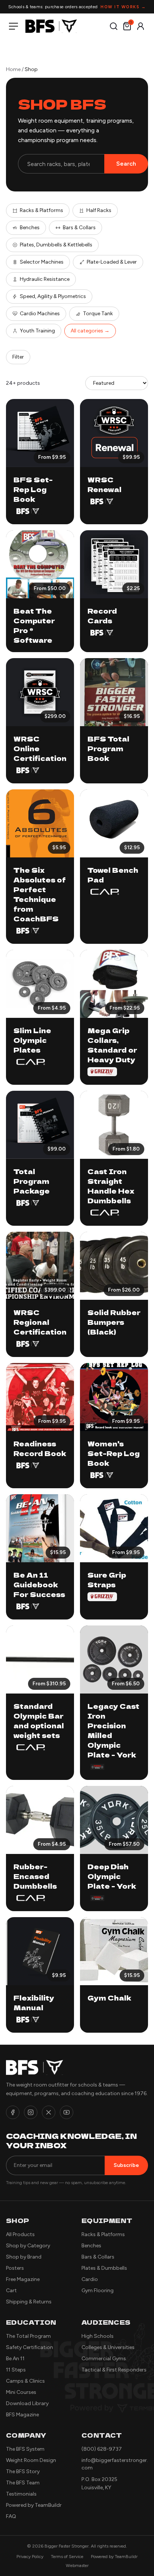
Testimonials (21, 2494)
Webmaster (77, 2566)
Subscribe (126, 2165)
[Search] (114, 26)
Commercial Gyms (104, 2359)
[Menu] (15, 26)
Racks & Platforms (41, 210)
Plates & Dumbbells (104, 2268)
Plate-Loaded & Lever (112, 262)
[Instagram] (31, 2112)
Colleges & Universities (108, 2347)
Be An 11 (15, 2359)
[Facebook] (13, 2112)
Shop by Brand (24, 2257)
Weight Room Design (31, 2460)
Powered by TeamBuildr (34, 2505)
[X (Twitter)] (49, 2112)
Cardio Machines (40, 314)
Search (126, 164)
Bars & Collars (79, 228)
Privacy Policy (30, 2557)
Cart (11, 2291)
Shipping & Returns (29, 2302)
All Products (20, 2234)
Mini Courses (21, 2392)
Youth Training (37, 331)
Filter (18, 357)
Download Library (27, 2403)
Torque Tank (98, 314)
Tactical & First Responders (114, 2370)
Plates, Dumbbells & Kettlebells (56, 245)
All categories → (90, 331)
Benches (30, 228)
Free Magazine (23, 2279)
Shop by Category (28, 2246)
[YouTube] (67, 2112)
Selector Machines (42, 262)
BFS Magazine (22, 2415)
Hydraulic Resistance (45, 279)
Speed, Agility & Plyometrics (53, 296)
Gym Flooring (98, 2291)
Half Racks (99, 210)
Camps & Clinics (25, 2381)
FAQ (11, 2516)
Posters (15, 2268)
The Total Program (28, 2336)
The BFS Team (23, 2483)
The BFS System (25, 2449)
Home (13, 69)
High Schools (98, 2336)
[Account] (141, 26)
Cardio (90, 2279)
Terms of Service (67, 2557)
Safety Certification (30, 2347)
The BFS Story (23, 2471)
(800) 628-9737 (102, 2449)
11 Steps (16, 2370)
